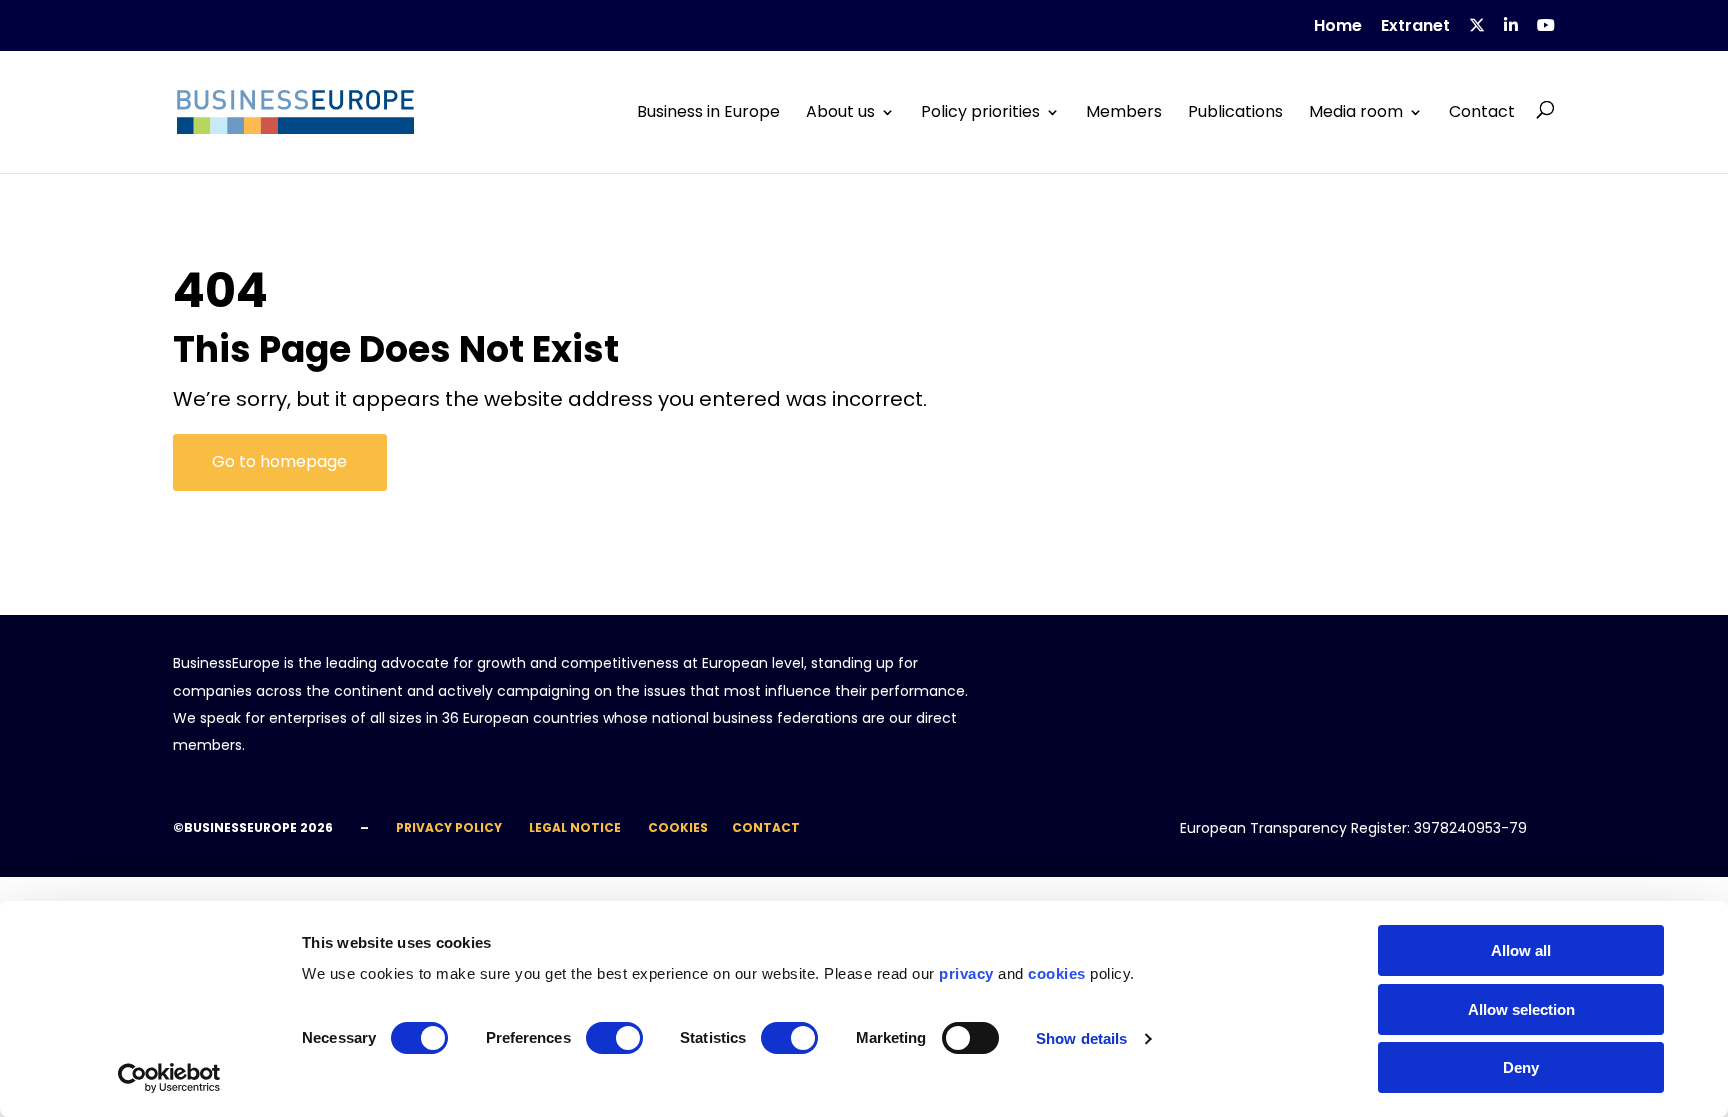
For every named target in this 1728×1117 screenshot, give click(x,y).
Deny (1521, 1067)
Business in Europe (708, 112)
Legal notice (575, 827)
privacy (966, 973)
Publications (1235, 112)
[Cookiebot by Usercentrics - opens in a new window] (169, 1078)
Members (1124, 112)
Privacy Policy (449, 827)
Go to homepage (279, 461)
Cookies (678, 827)
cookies (1057, 973)
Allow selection (1521, 1009)
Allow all (1521, 950)
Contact (1482, 112)
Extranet (1415, 27)
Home (1338, 27)
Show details (1081, 1038)
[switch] (614, 1038)
